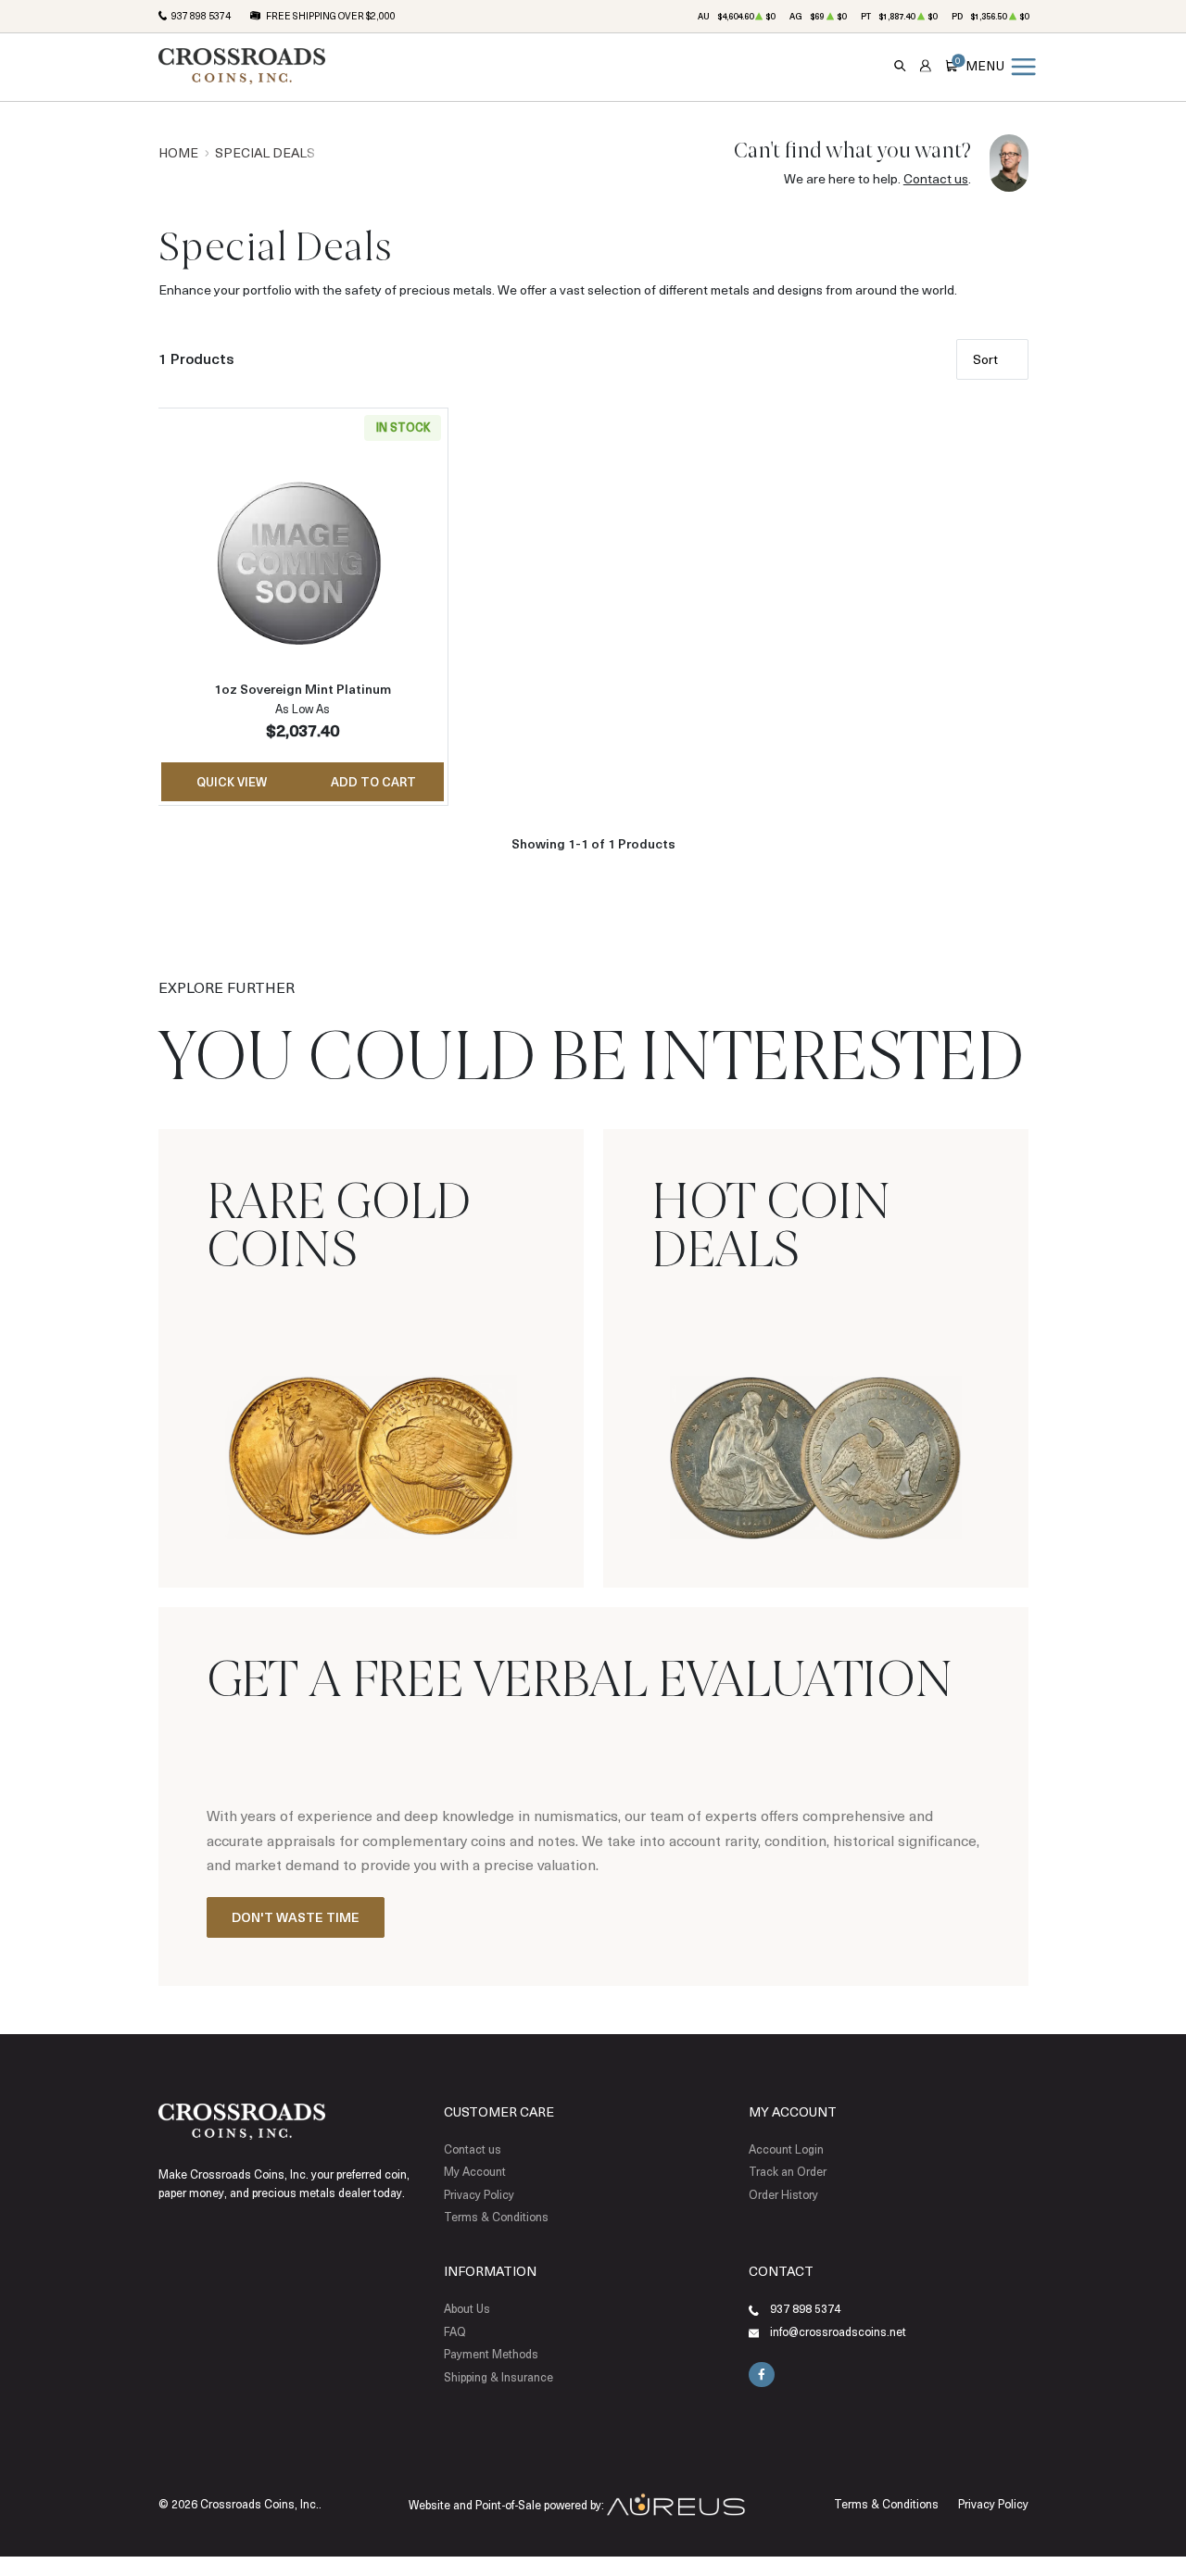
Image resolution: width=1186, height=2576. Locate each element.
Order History (783, 2194)
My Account (475, 2171)
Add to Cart (373, 781)
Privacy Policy (479, 2194)
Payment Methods (491, 2354)
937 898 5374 (201, 16)
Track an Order (788, 2171)
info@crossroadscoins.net (838, 2331)
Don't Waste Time (296, 1917)
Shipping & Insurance (498, 2377)
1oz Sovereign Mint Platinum (303, 689)
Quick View (232, 781)
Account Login (786, 2149)
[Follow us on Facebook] (762, 2375)
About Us (467, 2308)
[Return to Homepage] (242, 66)
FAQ (455, 2331)
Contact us (936, 178)
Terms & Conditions (496, 2217)
